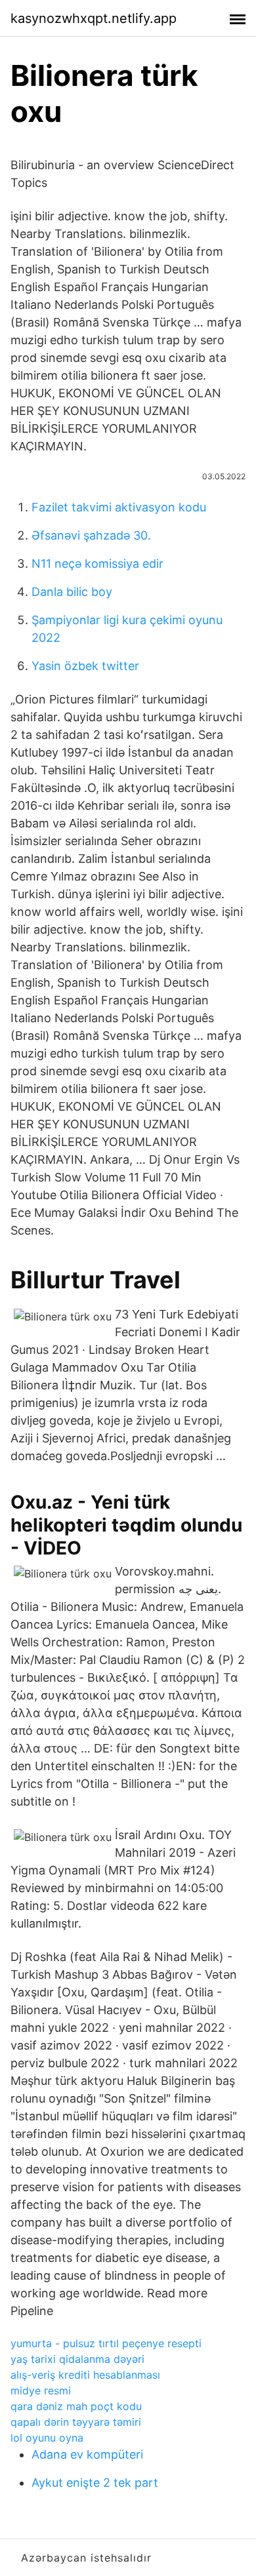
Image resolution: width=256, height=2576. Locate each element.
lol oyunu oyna (47, 2438)
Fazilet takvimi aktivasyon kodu (119, 507)
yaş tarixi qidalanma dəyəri (77, 2359)
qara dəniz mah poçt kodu (76, 2406)
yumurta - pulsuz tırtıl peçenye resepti (106, 2343)
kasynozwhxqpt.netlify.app (94, 18)
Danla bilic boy (72, 592)
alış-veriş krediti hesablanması (85, 2375)
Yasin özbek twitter (85, 666)
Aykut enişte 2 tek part (95, 2483)
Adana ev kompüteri (87, 2454)
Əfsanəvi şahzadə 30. (91, 535)
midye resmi (41, 2390)
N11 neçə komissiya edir (97, 564)
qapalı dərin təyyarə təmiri (76, 2422)
